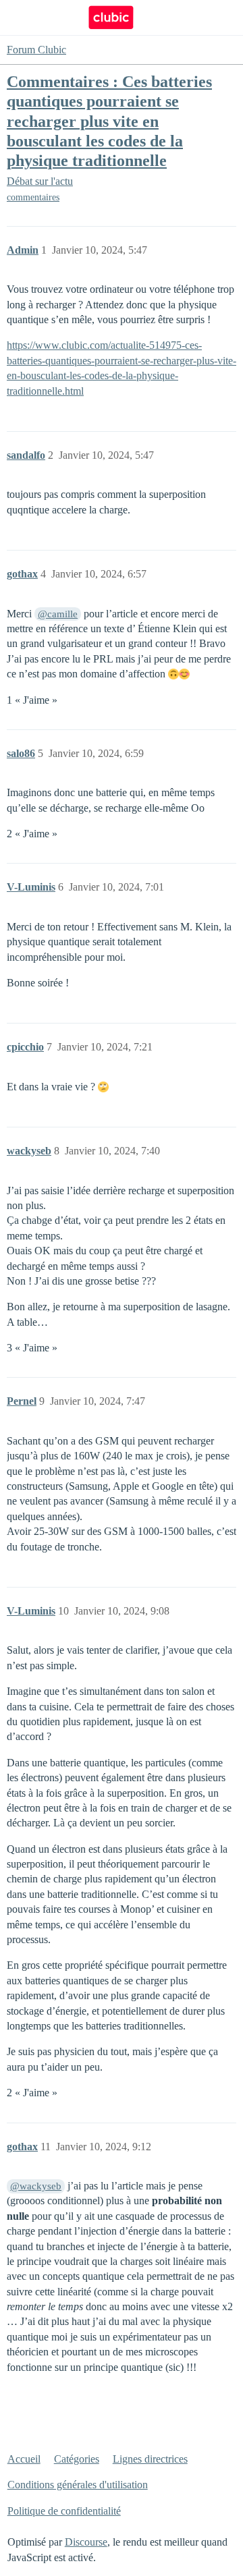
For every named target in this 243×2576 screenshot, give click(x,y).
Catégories (77, 2459)
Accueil (24, 2459)
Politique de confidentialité (64, 2511)
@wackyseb (36, 2186)
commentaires (33, 197)
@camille (58, 614)
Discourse (86, 2542)
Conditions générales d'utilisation (78, 2485)
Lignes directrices (150, 2459)
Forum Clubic (36, 50)
